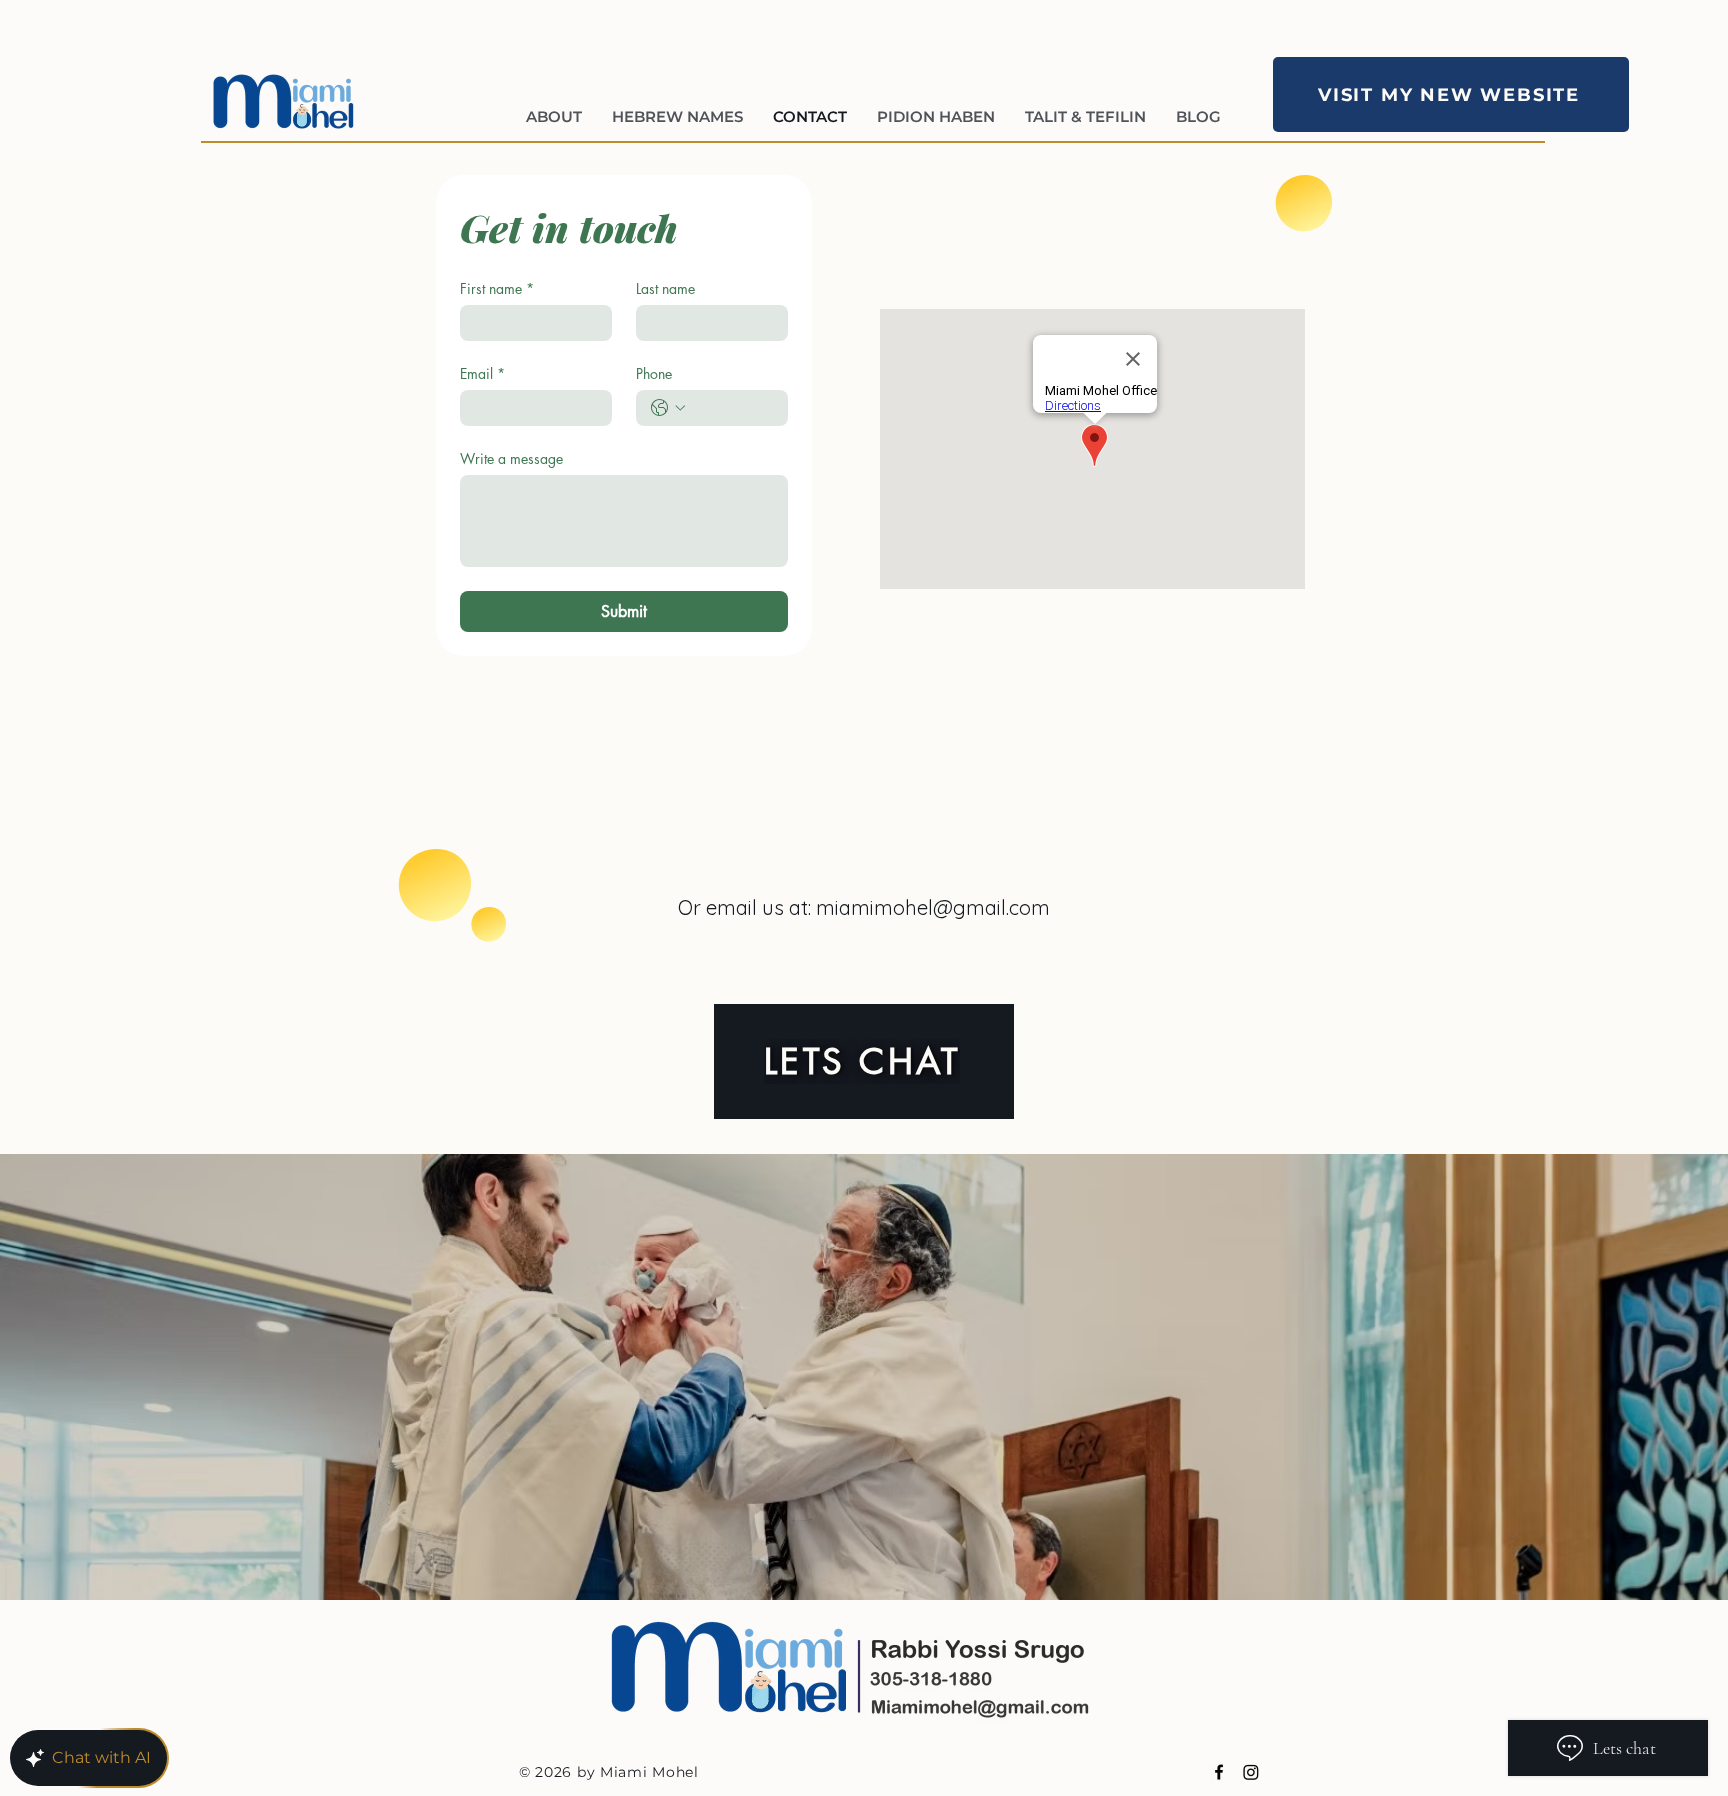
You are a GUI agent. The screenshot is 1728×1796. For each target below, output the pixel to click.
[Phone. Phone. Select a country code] (668, 408)
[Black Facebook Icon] (1219, 1772)
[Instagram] (1251, 1772)
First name (497, 288)
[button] (677, 113)
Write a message (511, 458)
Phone (654, 373)
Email (482, 373)
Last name (665, 288)
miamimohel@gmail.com (933, 907)
